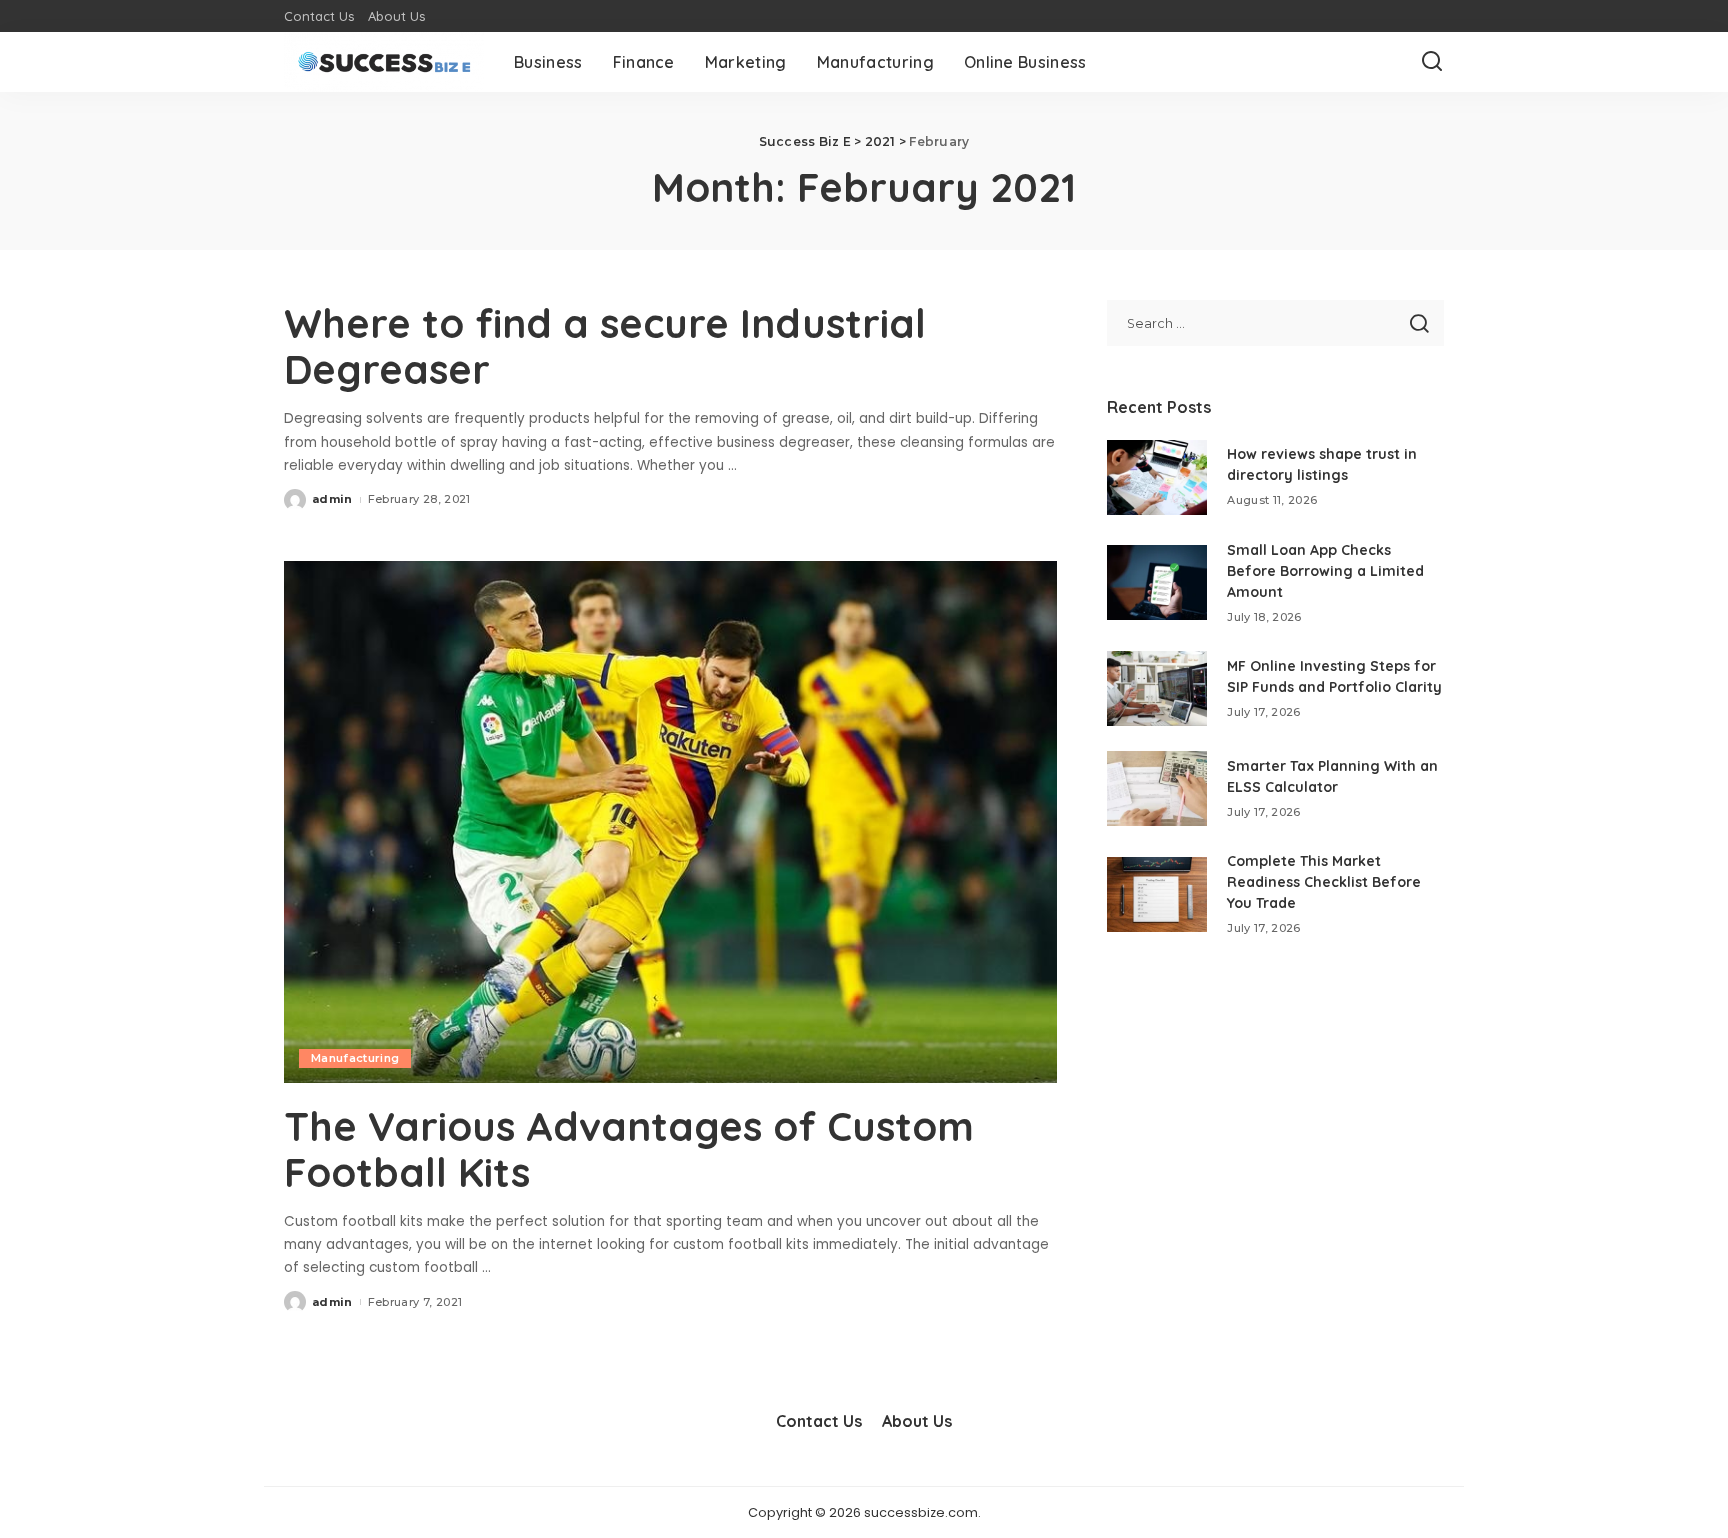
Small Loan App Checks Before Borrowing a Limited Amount (1325, 571)
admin (332, 499)
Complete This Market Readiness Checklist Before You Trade (1324, 882)
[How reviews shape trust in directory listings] (1157, 477)
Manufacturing (355, 1058)
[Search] (1432, 62)
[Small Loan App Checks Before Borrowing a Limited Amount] (1157, 582)
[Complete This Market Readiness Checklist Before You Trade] (1157, 894)
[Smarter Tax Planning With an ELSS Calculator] (1157, 788)
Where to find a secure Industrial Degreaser (605, 346)
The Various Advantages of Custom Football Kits (629, 1149)
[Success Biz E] (384, 62)
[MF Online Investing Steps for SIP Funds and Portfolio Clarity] (1157, 688)
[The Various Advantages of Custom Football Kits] (670, 822)
